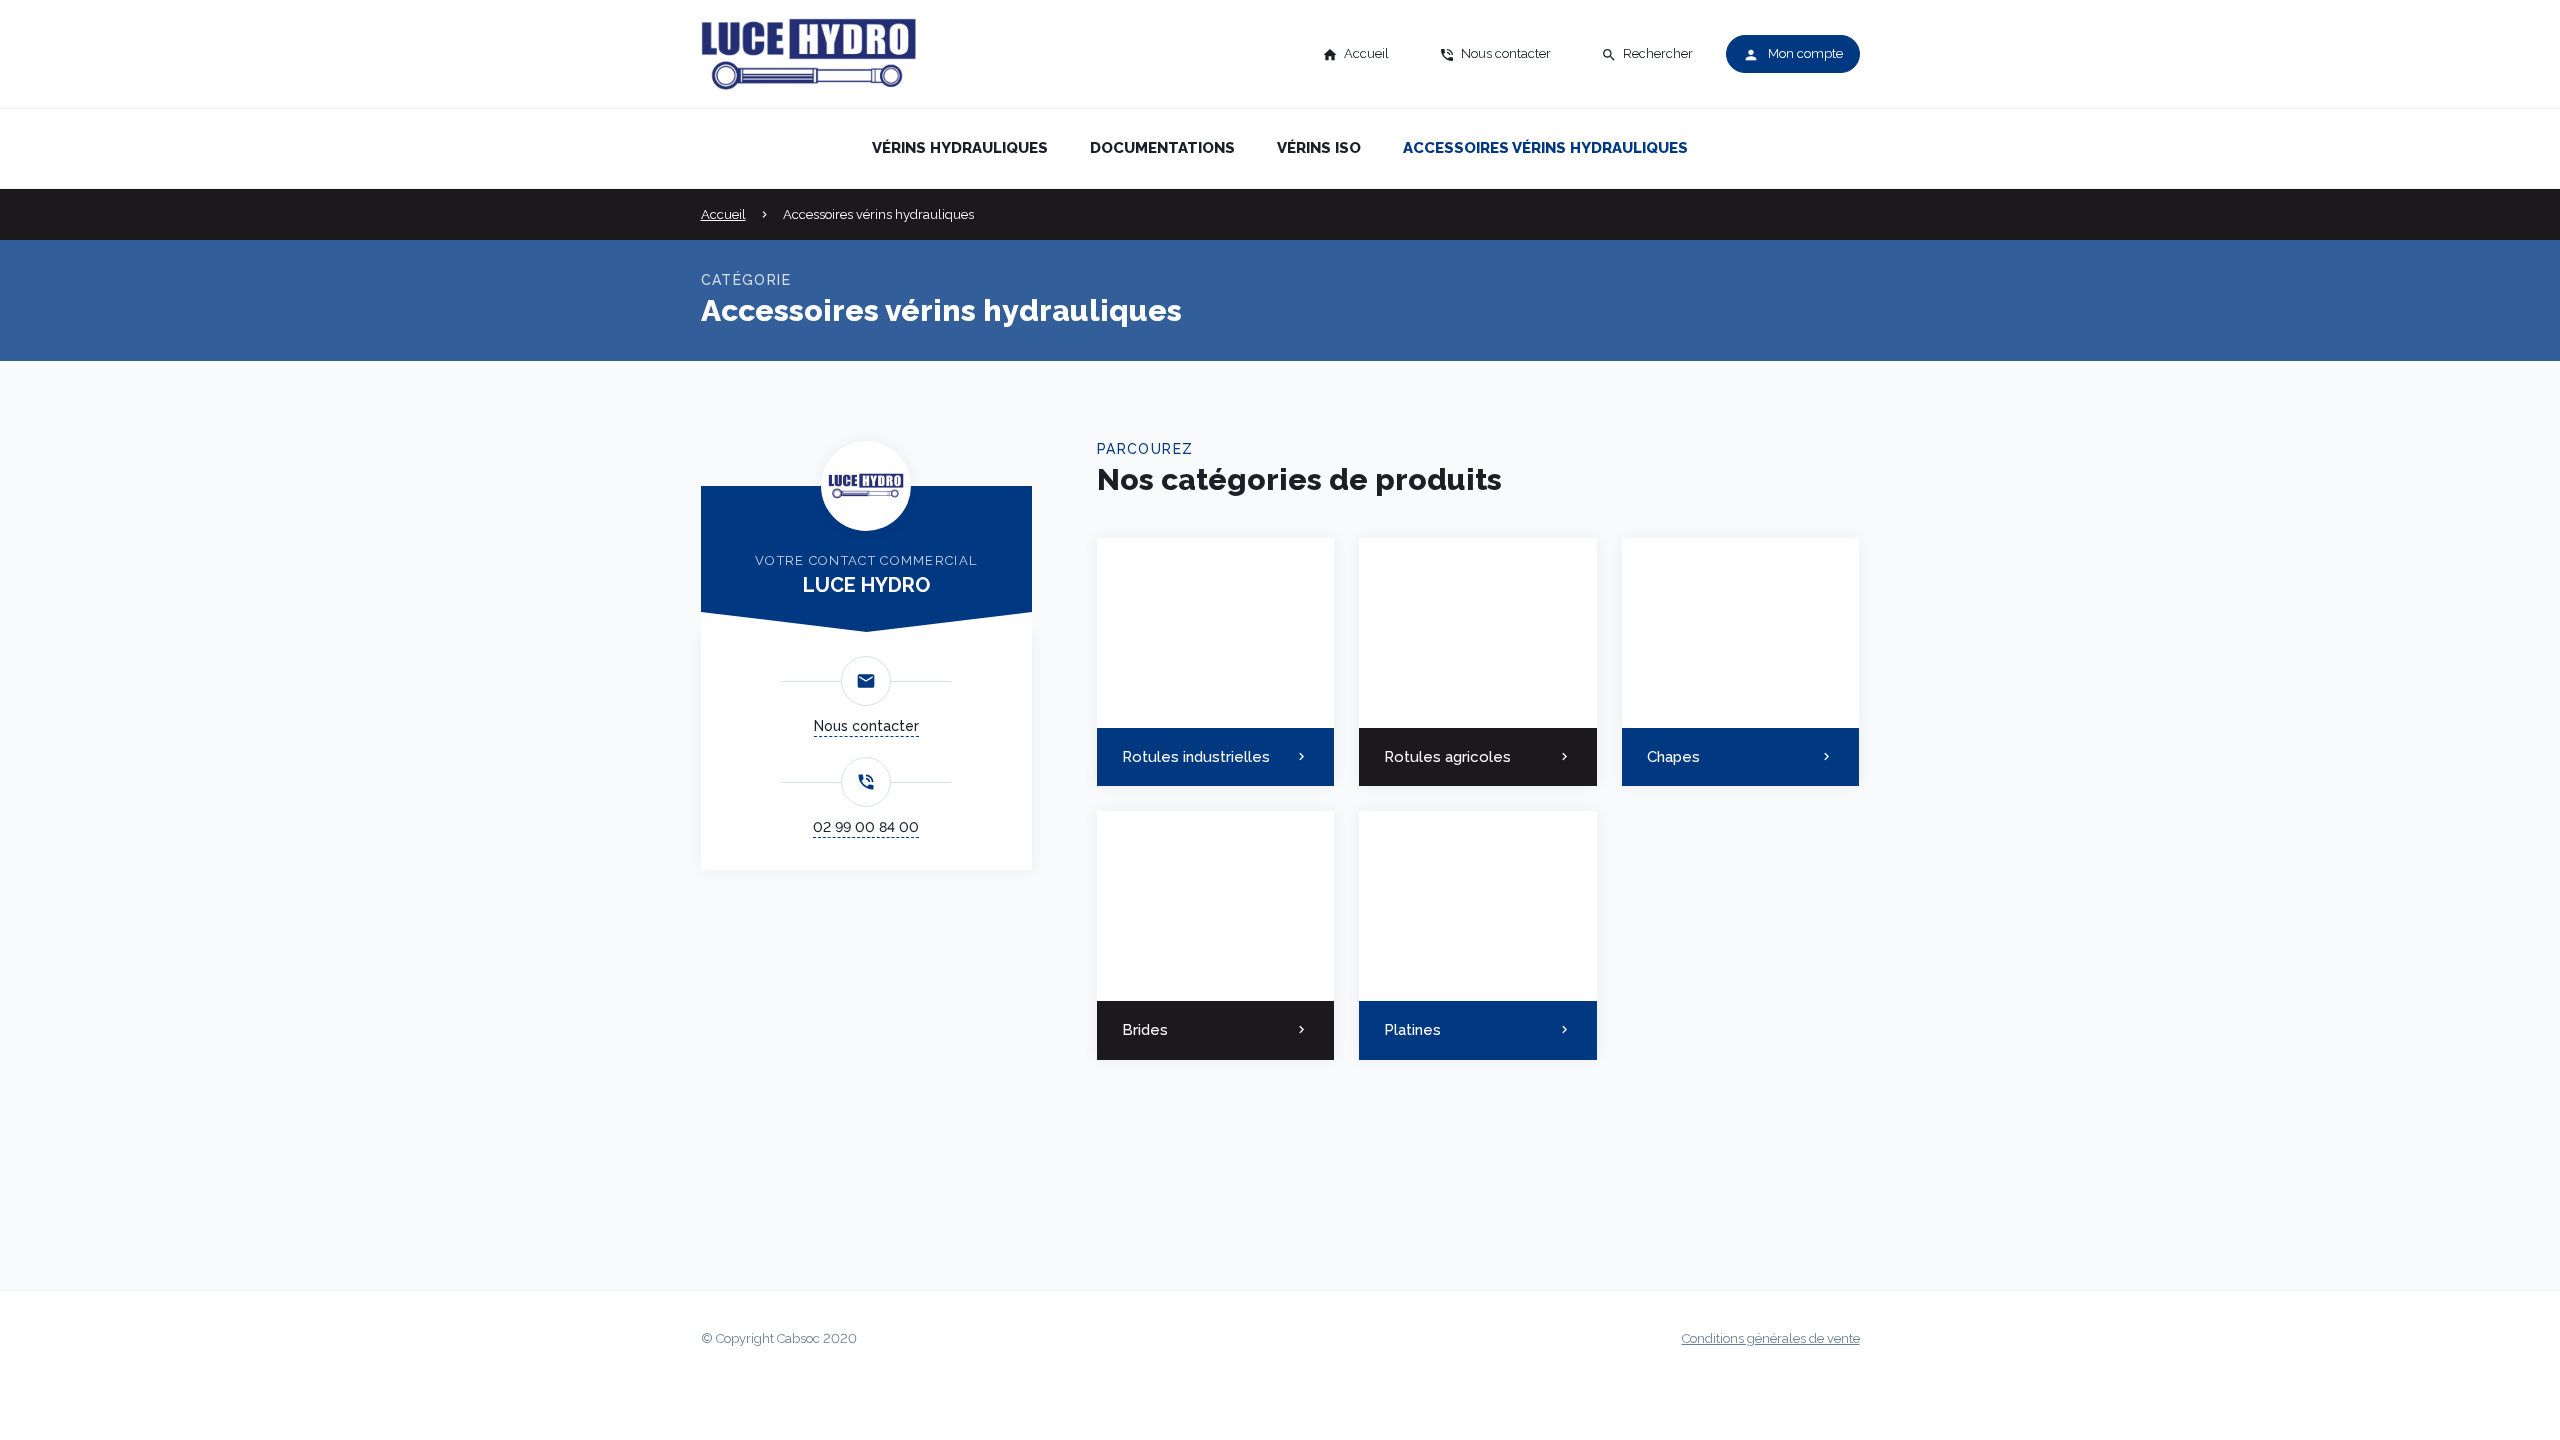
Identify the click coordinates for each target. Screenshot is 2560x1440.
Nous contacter (866, 726)
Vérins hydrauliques (960, 148)
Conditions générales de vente (1771, 1338)
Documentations (1162, 148)
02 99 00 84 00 (866, 827)
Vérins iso (1319, 148)
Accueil (723, 214)
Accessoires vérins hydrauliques (1545, 148)
